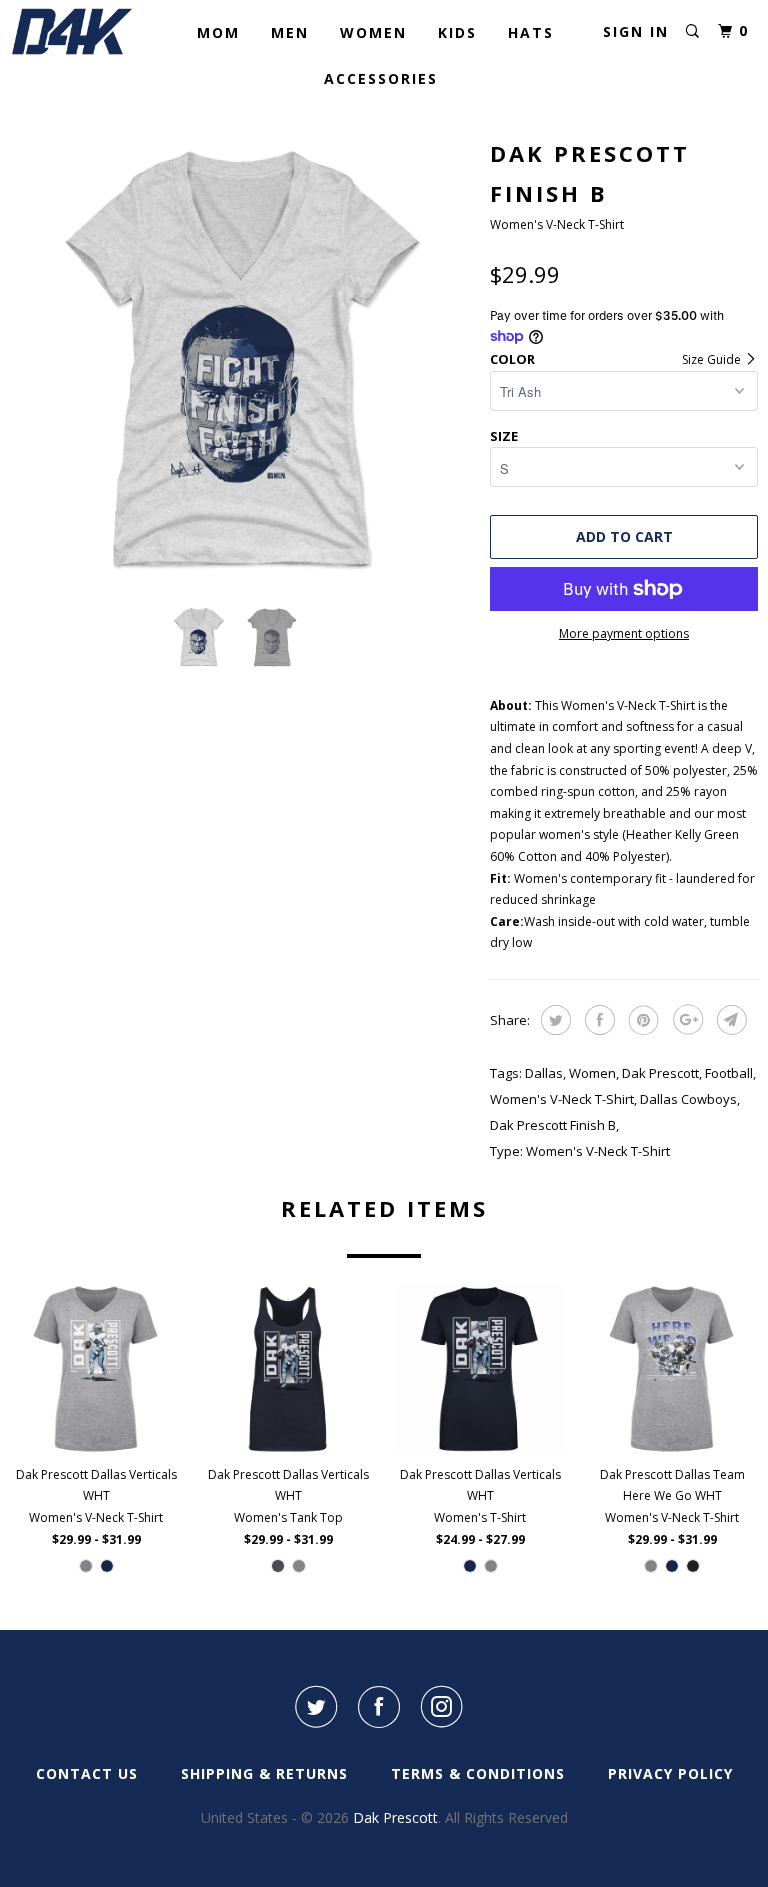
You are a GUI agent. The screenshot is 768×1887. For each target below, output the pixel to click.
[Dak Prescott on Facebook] (379, 1707)
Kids (457, 32)
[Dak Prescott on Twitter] (315, 1707)
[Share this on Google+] (685, 1020)
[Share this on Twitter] (553, 1020)
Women (373, 32)
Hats (531, 32)
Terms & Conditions (478, 1773)
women (592, 1073)
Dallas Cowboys (688, 1099)
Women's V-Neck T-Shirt (562, 1099)
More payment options (624, 633)
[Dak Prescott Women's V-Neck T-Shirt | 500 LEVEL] (240, 360)
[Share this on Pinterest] (641, 1020)
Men (290, 32)
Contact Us (87, 1773)
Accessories (381, 78)
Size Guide (713, 359)
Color (512, 359)
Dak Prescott (660, 1073)
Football (729, 1073)
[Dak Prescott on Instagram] (442, 1707)
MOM (218, 32)
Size (504, 436)
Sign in (636, 31)
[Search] (692, 31)
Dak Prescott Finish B (553, 1125)
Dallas (544, 1073)
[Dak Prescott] (72, 31)
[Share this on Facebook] (597, 1020)
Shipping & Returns (264, 1773)
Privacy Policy (670, 1773)
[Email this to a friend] (729, 1020)
